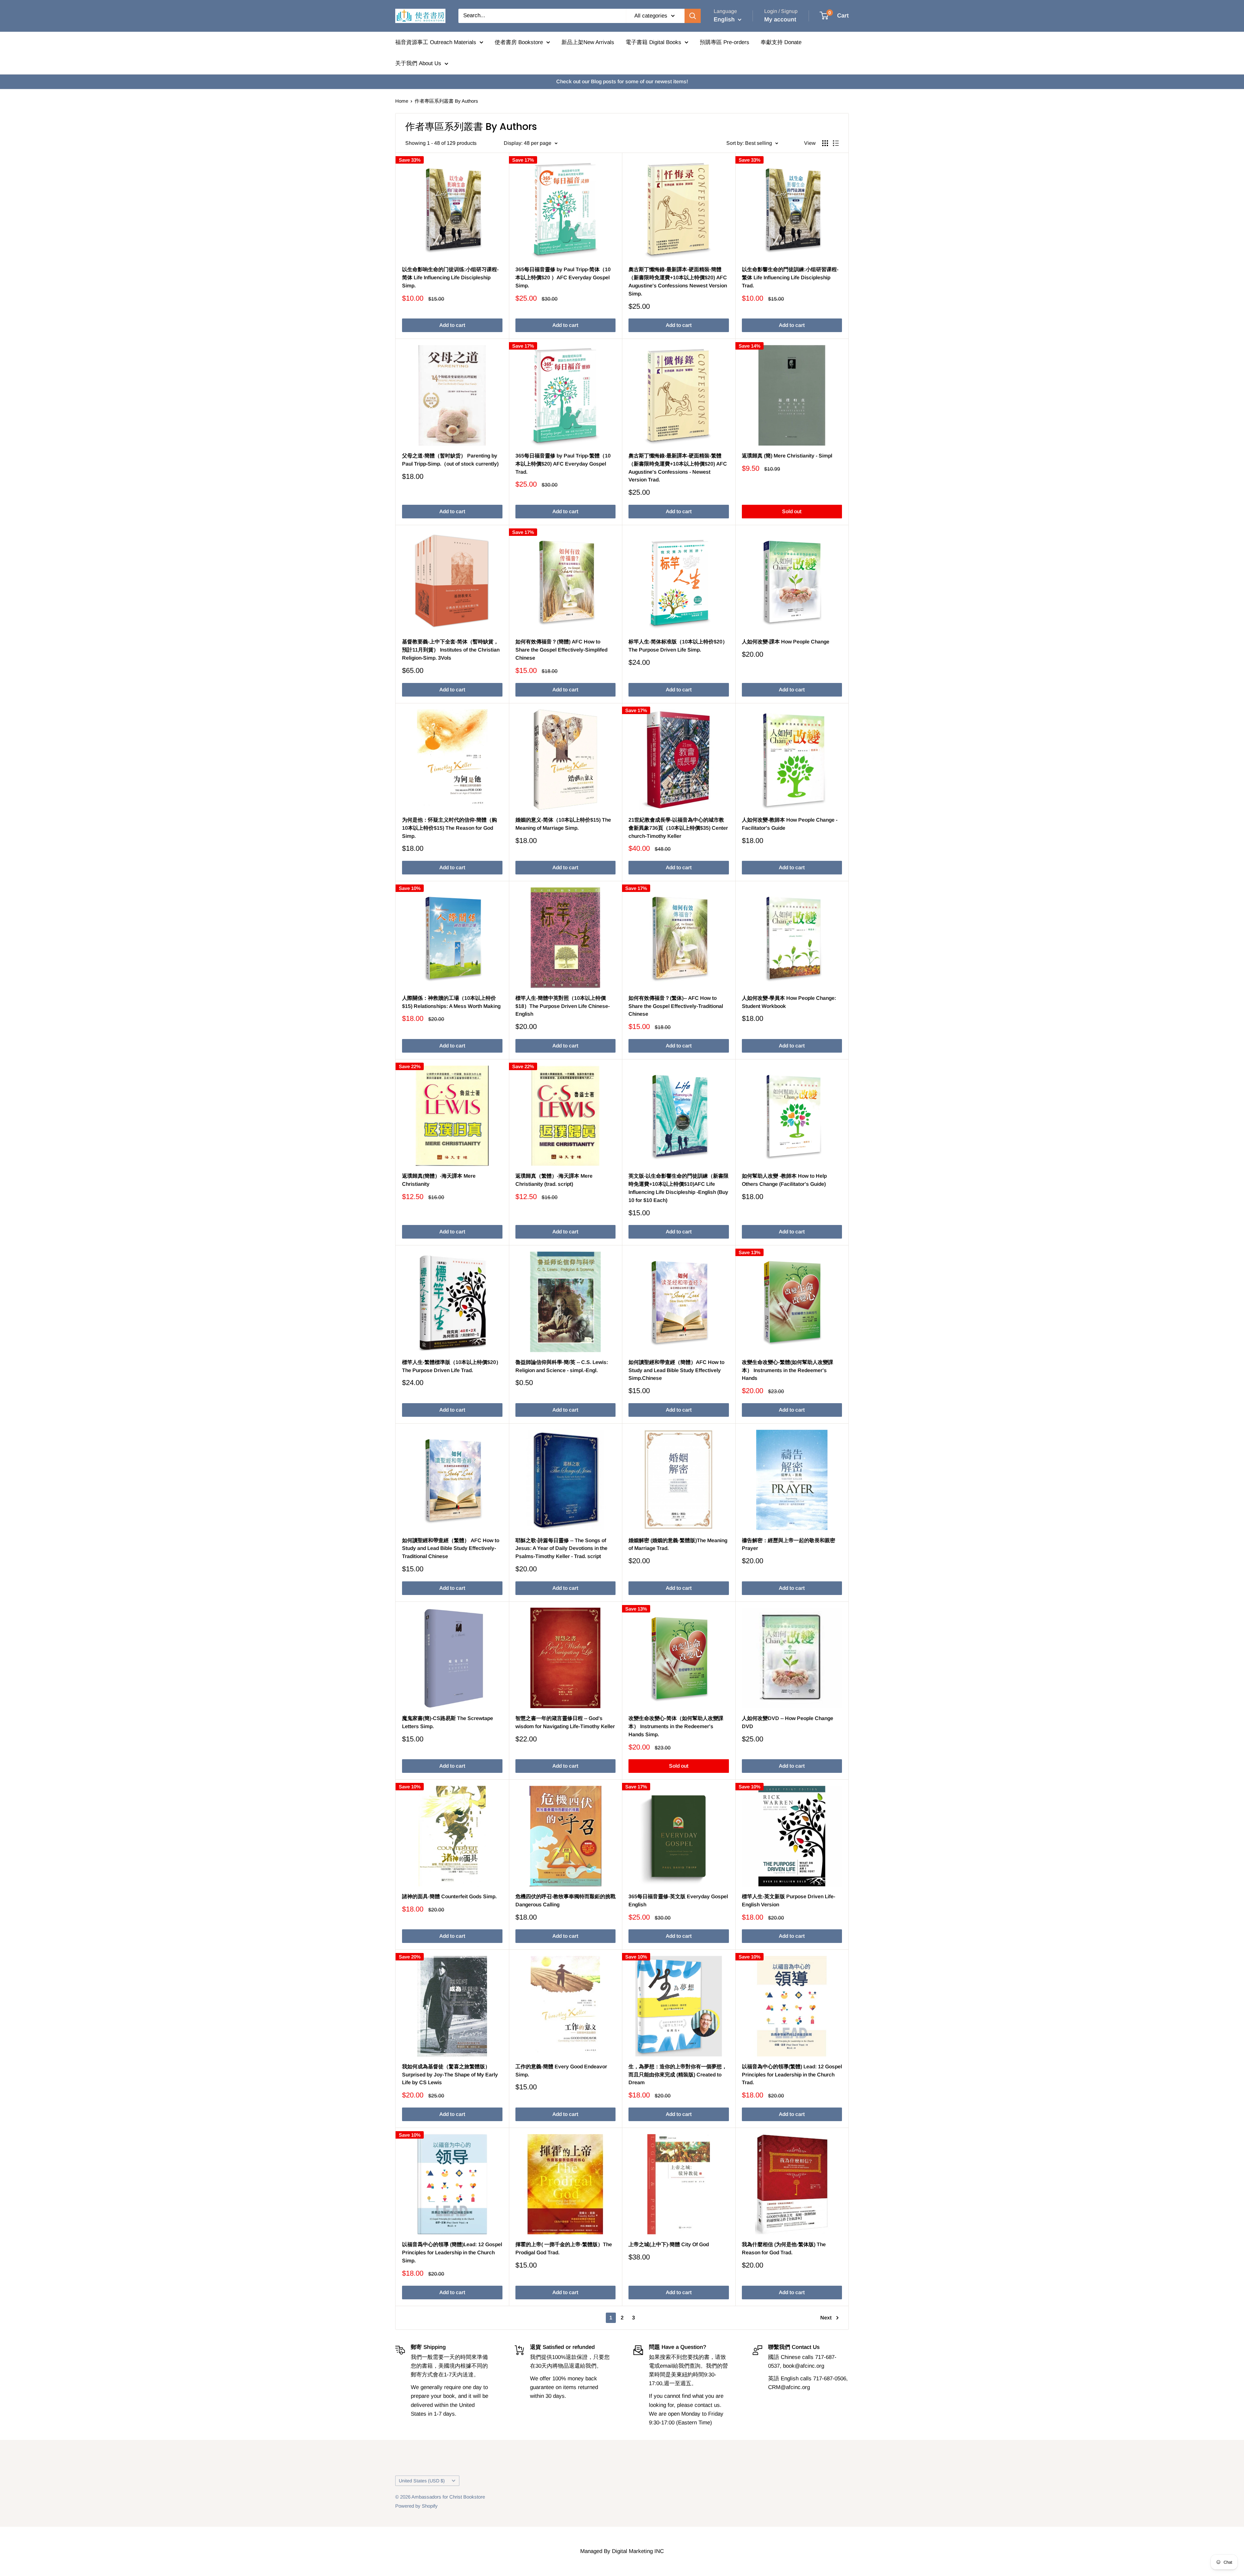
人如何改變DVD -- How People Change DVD (788, 1722)
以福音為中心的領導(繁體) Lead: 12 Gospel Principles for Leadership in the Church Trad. (792, 2075)
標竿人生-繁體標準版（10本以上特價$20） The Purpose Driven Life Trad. (452, 1366)
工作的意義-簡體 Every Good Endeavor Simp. (561, 2071)
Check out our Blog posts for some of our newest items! (622, 81)
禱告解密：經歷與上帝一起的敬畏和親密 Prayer (789, 1544)
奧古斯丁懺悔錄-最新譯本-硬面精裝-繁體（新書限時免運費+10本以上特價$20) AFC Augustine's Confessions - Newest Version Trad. (678, 468)
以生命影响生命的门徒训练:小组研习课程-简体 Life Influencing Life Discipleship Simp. (450, 277)
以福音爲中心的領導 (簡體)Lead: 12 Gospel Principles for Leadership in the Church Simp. (452, 2253)
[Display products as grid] (825, 143)
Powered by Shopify (416, 2506)
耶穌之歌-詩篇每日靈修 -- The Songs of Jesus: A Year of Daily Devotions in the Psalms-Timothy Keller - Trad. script (561, 1548)
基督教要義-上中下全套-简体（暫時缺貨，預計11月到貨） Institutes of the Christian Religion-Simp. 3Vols (451, 650)
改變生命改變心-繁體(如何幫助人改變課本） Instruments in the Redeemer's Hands (788, 1370)
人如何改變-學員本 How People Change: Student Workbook (789, 1002)
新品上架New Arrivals (588, 42)
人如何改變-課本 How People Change (786, 642)
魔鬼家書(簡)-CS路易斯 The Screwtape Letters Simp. (448, 1722)
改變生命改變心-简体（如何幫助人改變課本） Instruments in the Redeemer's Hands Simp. (676, 1726)
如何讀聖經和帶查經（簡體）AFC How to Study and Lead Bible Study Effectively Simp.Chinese (676, 1370)
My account (780, 19)
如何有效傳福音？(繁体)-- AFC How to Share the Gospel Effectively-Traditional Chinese (676, 1006)
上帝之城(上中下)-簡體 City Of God (669, 2244)
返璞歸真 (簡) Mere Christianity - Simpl (787, 456)
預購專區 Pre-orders (725, 42)
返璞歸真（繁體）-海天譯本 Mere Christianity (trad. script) (554, 1180)
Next (826, 2318)
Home (402, 101)
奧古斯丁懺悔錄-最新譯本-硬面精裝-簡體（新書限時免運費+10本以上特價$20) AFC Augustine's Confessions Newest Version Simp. (678, 281)
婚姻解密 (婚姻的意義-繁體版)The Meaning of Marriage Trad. (678, 1544)
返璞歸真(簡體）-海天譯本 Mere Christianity (439, 1180)
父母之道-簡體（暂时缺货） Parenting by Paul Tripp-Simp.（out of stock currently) (450, 460)
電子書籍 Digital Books (653, 42)
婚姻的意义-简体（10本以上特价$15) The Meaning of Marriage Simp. (563, 824)
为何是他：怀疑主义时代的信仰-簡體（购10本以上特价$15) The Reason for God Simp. (449, 828)
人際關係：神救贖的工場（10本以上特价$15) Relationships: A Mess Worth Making (451, 1002)
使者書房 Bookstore (519, 42)
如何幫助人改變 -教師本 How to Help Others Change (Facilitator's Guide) (784, 1180)
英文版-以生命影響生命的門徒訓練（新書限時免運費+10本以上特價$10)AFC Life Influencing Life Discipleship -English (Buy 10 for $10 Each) (679, 1188)
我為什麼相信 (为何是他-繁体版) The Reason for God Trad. (784, 2248)
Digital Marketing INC (638, 2551)
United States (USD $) (422, 2481)
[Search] (693, 16)
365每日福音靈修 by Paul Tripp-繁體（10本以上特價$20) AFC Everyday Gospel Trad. (563, 464)
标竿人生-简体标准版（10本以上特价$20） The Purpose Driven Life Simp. (678, 646)
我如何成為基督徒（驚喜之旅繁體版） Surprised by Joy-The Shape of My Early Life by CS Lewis (450, 2075)
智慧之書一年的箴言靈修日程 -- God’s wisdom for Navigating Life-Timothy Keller (565, 1722)
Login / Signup (781, 11)
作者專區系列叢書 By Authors (446, 101)
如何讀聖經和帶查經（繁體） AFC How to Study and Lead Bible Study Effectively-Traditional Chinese (451, 1548)
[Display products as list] (836, 143)
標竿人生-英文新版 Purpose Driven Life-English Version (789, 1900)
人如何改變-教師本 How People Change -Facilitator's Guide (790, 824)
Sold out (792, 511)
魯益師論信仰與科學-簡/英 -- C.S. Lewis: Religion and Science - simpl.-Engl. (562, 1366)
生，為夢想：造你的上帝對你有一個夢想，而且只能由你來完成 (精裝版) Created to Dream (678, 2075)
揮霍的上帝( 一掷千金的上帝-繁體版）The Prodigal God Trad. (564, 2248)
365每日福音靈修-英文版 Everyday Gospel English (678, 1900)
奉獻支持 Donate (781, 42)
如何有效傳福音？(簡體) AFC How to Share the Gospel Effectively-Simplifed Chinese (561, 650)
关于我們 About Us (418, 63)
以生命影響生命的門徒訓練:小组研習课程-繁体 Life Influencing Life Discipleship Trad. (790, 277)
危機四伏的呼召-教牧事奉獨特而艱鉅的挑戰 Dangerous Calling (565, 1900)
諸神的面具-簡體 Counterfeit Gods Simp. (449, 1896)
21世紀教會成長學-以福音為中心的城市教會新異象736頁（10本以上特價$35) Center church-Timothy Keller (678, 828)
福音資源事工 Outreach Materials (436, 42)
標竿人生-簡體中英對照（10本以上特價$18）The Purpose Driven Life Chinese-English (563, 1006)
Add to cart (452, 325)
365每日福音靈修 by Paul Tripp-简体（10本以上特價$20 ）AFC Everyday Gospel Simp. (563, 277)
